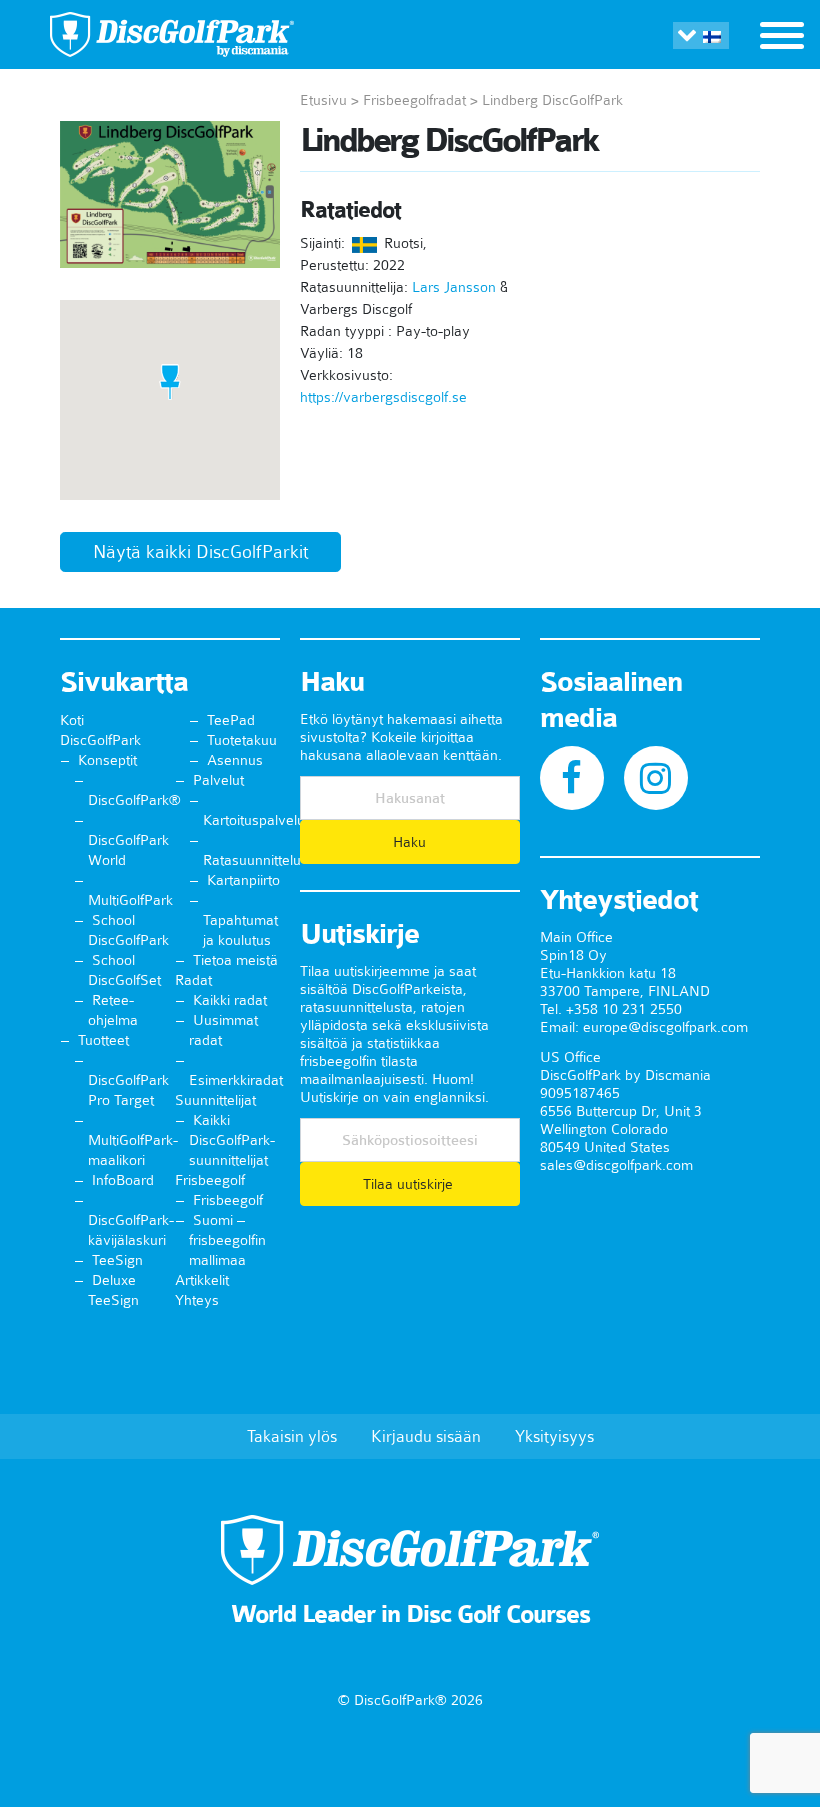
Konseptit (107, 760)
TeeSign (117, 1260)
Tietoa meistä (235, 960)
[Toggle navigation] (782, 38)
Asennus (235, 760)
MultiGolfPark (130, 900)
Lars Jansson (454, 287)
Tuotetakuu (242, 740)
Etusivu (323, 100)
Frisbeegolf (210, 1180)
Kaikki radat (230, 1000)
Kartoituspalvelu (254, 820)
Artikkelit (202, 1280)
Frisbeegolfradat (414, 100)
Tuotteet (103, 1040)
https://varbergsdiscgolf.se (383, 397)
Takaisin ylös (292, 1436)
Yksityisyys (554, 1436)
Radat (193, 980)
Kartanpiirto (243, 880)
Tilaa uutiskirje (410, 1184)
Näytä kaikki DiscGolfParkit (200, 552)
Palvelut (218, 780)
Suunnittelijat (215, 1100)
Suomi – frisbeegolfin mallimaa (227, 1240)
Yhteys (197, 1300)
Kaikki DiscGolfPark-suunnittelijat (232, 1140)
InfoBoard (123, 1180)
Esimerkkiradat (236, 1080)
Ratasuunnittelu (252, 860)
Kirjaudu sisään (426, 1436)
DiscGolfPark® (134, 800)
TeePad (231, 720)
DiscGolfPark (100, 740)
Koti (72, 720)
